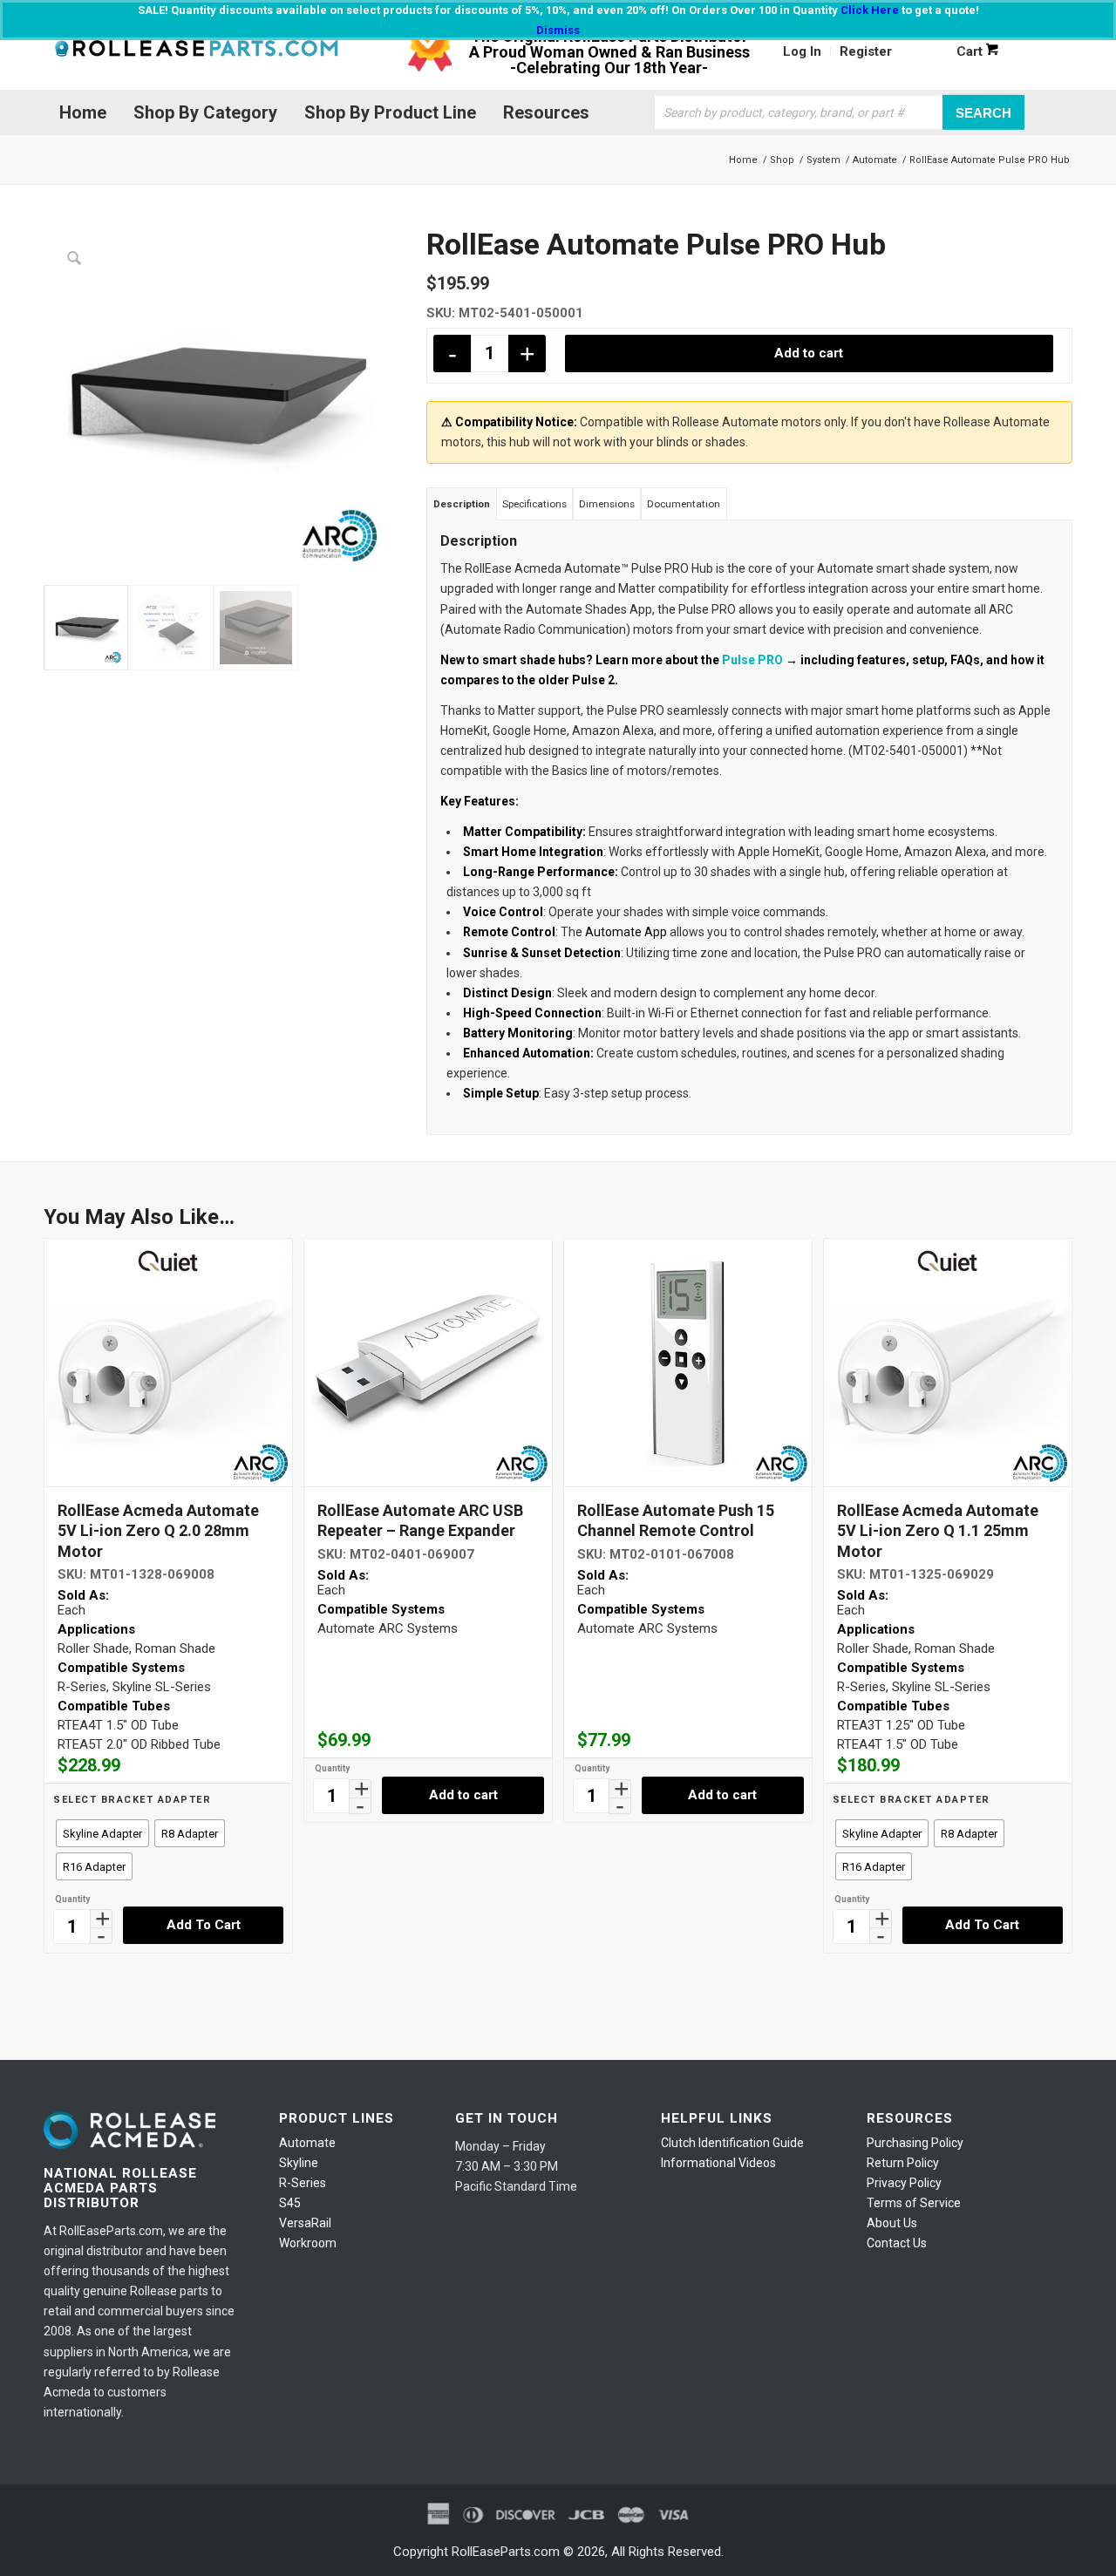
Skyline (299, 2163)
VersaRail (305, 2223)
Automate (307, 2143)
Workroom (308, 2243)
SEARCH (983, 112)
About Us (892, 2223)
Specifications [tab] (534, 504)
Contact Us (897, 2243)
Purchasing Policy (915, 2143)
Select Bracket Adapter (132, 1800)
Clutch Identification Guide (732, 2143)
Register (866, 51)
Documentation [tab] (684, 504)
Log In (802, 51)
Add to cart (809, 353)
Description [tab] (462, 504)
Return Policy (903, 2163)
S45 (290, 2203)
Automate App (626, 932)
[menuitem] (803, 51)
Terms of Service (914, 2203)
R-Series (303, 2183)
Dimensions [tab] (607, 504)
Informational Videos (718, 2163)
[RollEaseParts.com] (196, 51)
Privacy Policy (904, 2183)
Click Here (870, 10)
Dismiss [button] (558, 30)
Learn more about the (689, 660)
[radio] (102, 1833)
